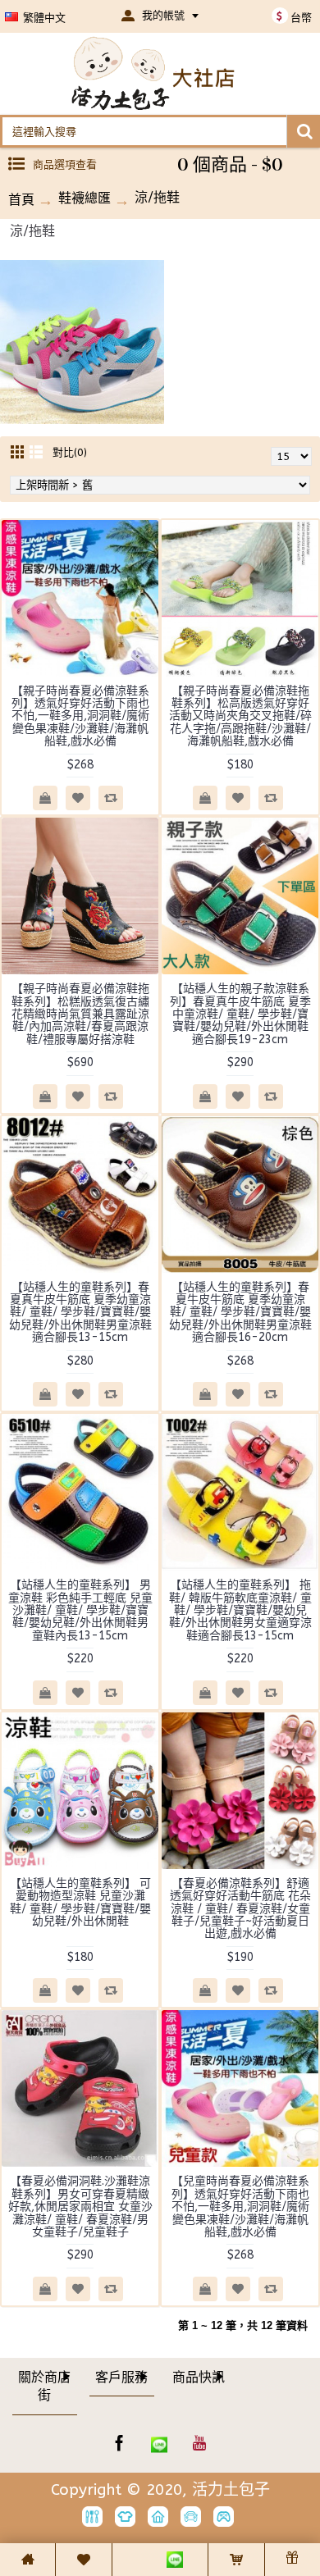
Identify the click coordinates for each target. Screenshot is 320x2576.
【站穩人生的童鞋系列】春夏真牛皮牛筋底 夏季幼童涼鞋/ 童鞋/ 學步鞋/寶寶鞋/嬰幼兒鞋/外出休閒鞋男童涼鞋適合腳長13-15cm (80, 1313)
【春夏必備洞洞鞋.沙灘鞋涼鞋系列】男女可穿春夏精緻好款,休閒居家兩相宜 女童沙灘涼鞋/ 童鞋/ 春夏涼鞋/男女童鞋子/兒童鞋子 (80, 2207)
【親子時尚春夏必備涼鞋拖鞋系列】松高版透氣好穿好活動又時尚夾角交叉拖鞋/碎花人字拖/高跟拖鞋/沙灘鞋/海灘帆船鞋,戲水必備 (240, 716)
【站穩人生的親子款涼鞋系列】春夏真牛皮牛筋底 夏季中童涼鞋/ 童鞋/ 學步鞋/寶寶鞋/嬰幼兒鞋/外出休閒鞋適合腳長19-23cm (240, 1014)
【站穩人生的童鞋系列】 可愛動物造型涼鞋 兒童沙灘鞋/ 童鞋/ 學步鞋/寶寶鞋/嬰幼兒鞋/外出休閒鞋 (80, 1902)
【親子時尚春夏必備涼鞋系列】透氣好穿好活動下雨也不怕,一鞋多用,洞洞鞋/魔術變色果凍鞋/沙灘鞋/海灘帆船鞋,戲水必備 (80, 716)
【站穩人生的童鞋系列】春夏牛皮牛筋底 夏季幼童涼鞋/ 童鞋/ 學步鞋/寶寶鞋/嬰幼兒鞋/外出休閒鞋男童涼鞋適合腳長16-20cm (240, 1313)
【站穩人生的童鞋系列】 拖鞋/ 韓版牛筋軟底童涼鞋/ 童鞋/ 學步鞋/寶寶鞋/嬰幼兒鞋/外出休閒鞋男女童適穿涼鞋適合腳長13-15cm (240, 1610)
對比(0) (70, 452)
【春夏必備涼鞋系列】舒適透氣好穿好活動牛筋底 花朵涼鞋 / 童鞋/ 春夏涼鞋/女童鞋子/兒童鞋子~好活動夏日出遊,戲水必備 (240, 1909)
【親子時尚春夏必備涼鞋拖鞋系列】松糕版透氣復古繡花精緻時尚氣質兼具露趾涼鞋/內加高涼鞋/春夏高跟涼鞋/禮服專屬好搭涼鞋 (80, 1014)
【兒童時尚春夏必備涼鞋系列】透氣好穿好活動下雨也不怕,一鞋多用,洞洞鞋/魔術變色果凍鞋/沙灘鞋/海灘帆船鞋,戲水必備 (240, 2207)
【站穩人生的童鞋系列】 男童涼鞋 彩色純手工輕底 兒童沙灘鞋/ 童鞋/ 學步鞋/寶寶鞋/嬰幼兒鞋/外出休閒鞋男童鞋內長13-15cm (80, 1610)
